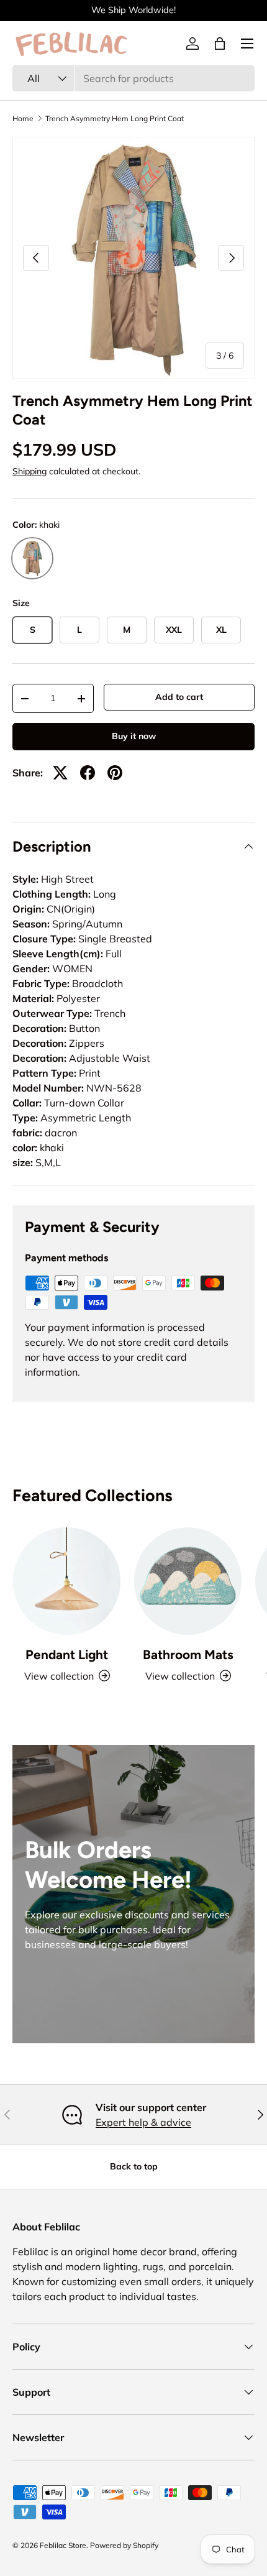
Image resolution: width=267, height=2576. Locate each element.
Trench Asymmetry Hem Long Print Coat (115, 119)
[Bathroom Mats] (188, 1581)
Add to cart (179, 697)
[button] (220, 44)
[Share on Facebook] (88, 773)
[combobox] (133, 78)
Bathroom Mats (188, 1654)
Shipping (29, 471)
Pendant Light (67, 1654)
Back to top (134, 2166)
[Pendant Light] (67, 1581)
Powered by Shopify (124, 2545)
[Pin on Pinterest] (115, 773)
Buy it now (134, 736)
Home (23, 119)
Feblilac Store (63, 2545)
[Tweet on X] (60, 773)
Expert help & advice (143, 2122)
